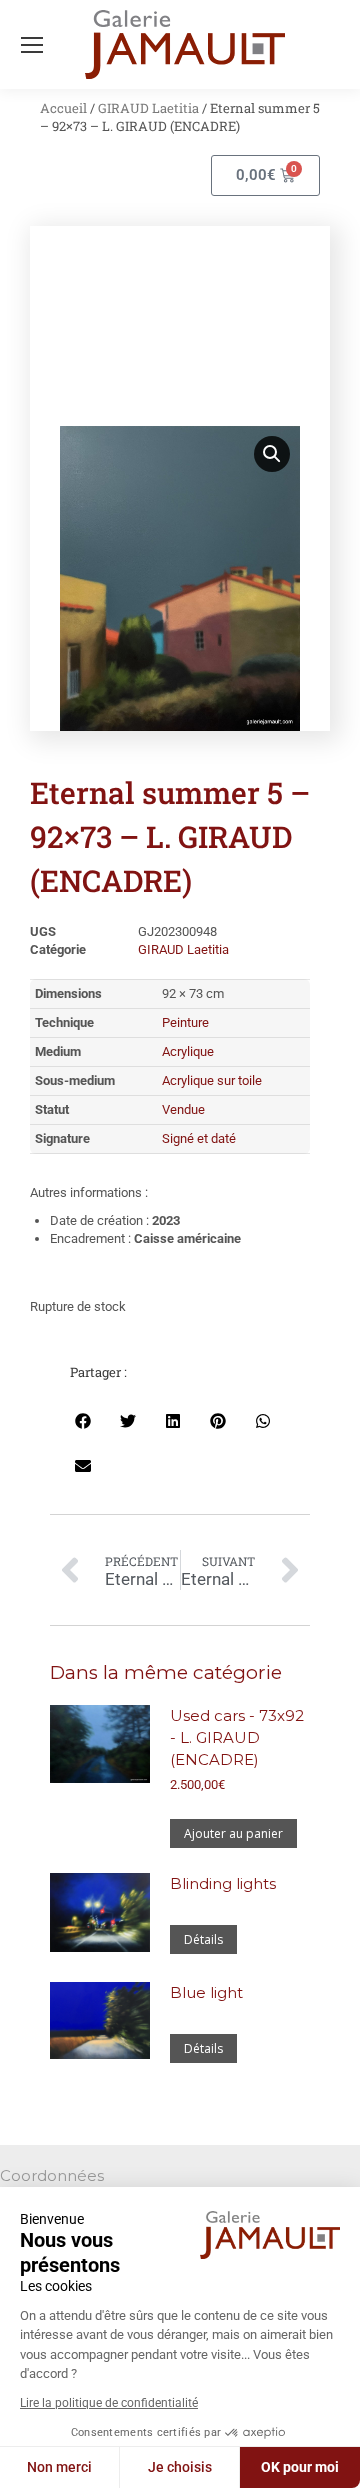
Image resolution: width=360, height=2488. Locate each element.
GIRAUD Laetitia (148, 108)
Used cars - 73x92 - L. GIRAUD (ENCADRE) (237, 1737)
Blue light (206, 1992)
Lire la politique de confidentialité (109, 2403)
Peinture (185, 1022)
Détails (203, 1939)
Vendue (183, 1109)
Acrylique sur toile (212, 1080)
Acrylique (188, 1051)
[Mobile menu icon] (32, 45)
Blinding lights (223, 1883)
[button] (272, 454)
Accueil (63, 108)
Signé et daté (199, 1138)
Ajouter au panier (233, 1833)
